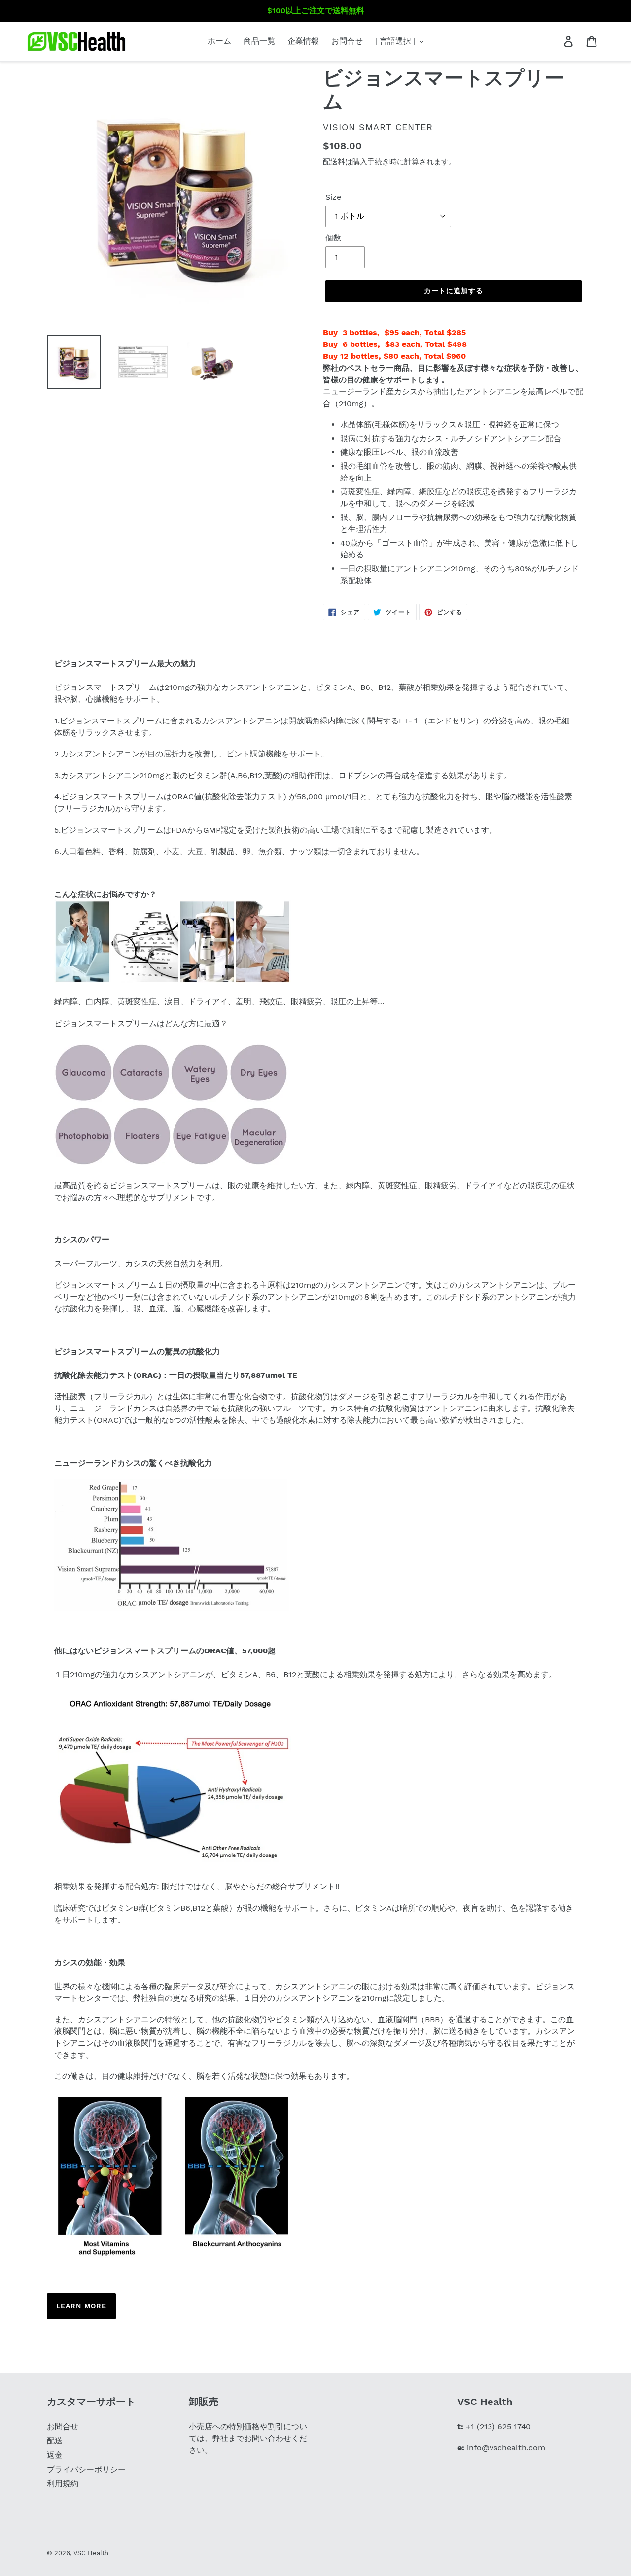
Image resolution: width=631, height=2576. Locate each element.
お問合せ (63, 2426)
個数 (333, 238)
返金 (55, 2455)
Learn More (81, 2306)
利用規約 (63, 2484)
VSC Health (91, 2553)
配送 (55, 2441)
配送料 (334, 162)
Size (333, 197)
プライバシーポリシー (86, 2469)
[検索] (555, 41)
